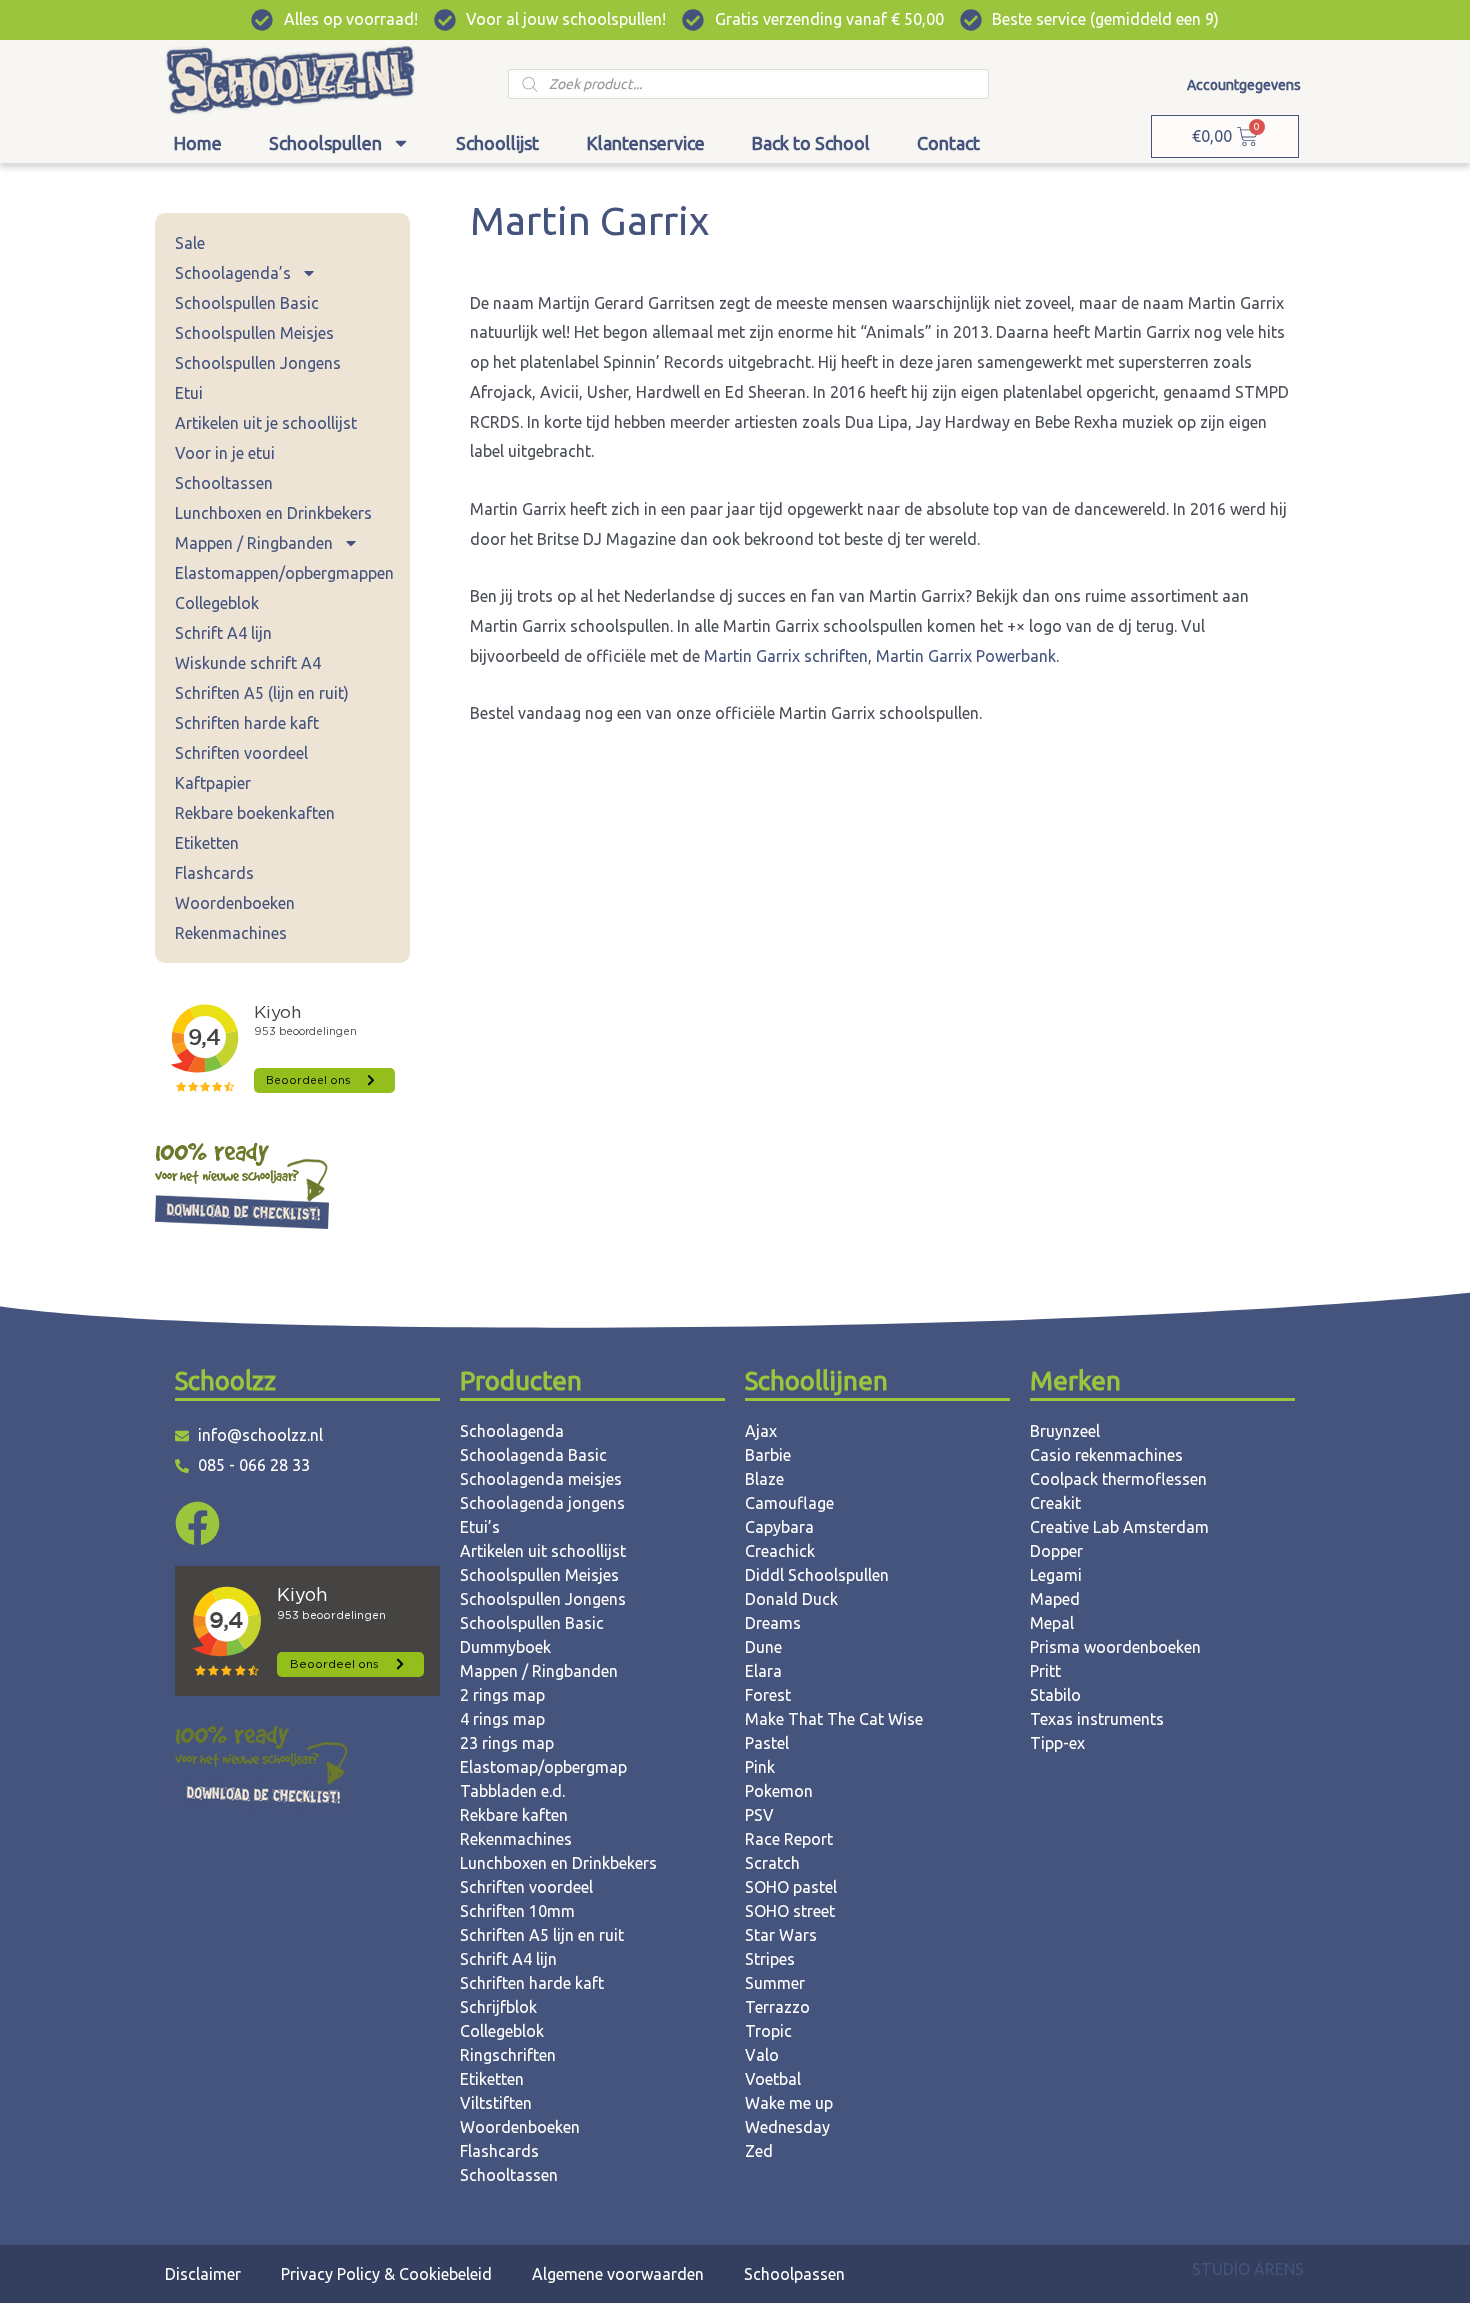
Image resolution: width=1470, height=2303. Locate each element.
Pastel (767, 1743)
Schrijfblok (498, 2007)
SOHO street (790, 1911)
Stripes (770, 1959)
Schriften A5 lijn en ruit (542, 1935)
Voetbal (773, 2079)
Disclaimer (203, 2274)
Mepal (1052, 1623)
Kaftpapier (213, 783)
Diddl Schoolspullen (817, 1575)
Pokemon (779, 1791)
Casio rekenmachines (1106, 1455)
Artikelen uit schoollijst (543, 1551)
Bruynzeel (1065, 1431)
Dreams (773, 1623)
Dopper (1056, 1551)
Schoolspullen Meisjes (254, 333)
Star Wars (781, 1935)
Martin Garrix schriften (786, 656)
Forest (768, 1695)
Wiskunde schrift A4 (248, 663)
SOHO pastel (791, 1887)
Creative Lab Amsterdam (1119, 1527)
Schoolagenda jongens (542, 1503)
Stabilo (1055, 1695)
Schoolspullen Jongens (258, 363)
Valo (762, 2055)
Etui (189, 393)
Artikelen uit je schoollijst (266, 423)
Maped (1055, 1599)
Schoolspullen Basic (247, 303)
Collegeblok (217, 603)
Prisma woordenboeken (1115, 1647)
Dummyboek (505, 1647)
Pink (760, 1767)
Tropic (768, 2031)
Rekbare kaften (514, 1815)
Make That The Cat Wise (834, 1719)
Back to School (810, 143)
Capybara (779, 1527)
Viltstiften (496, 2103)
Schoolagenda (512, 1431)
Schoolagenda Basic (533, 1455)
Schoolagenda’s (233, 273)
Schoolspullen (325, 143)
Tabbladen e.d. (512, 1791)
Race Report (789, 1839)
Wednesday (787, 2127)
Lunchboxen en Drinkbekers (273, 513)
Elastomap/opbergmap (543, 1767)
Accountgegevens (1244, 85)
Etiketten (207, 843)
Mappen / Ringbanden (254, 543)
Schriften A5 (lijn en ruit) (262, 693)
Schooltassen (224, 483)
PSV (759, 1815)
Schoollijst (497, 143)
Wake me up (789, 2103)
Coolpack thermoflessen (1118, 1479)
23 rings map (507, 1743)
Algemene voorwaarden (618, 2274)
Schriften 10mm (517, 1911)
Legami (1056, 1575)
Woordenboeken (235, 903)
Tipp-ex (1057, 1743)
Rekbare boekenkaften (255, 813)
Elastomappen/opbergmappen (284, 573)
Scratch (772, 1863)
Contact (948, 143)
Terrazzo (777, 2007)
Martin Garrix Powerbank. (967, 656)
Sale (190, 243)
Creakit (1055, 1503)
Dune (763, 1647)
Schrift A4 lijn (223, 633)
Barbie (768, 1455)
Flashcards (214, 873)
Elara (763, 1671)
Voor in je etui (225, 453)
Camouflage (789, 1503)
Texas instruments (1097, 1719)
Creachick (780, 1551)
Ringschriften (508, 2055)
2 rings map (502, 1695)
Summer (775, 1983)
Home (197, 143)
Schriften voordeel (241, 753)
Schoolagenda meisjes (541, 1479)
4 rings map (502, 1719)
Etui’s (480, 1527)
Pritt (1045, 1671)
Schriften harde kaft (247, 723)
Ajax (761, 1431)
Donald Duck (791, 1599)
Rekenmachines (231, 933)
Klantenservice (645, 143)
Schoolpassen (794, 2274)
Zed (759, 2151)
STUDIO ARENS (1248, 2269)
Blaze (764, 1479)
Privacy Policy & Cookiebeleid (386, 2274)
